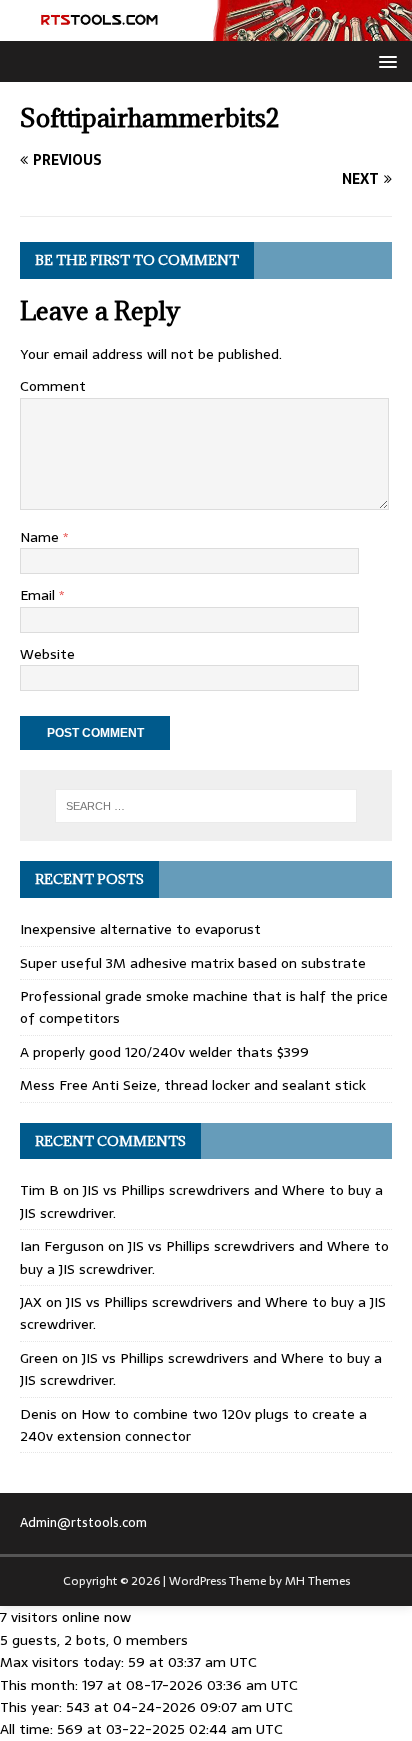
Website (47, 654)
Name (41, 537)
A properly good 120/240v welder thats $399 (164, 1052)
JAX (31, 1302)
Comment (53, 386)
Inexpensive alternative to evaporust (140, 929)
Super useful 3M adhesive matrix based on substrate (193, 963)
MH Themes (317, 1581)
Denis (38, 1414)
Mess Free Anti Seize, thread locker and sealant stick (193, 1085)
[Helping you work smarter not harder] (206, 29)
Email (39, 595)
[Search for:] (206, 806)
